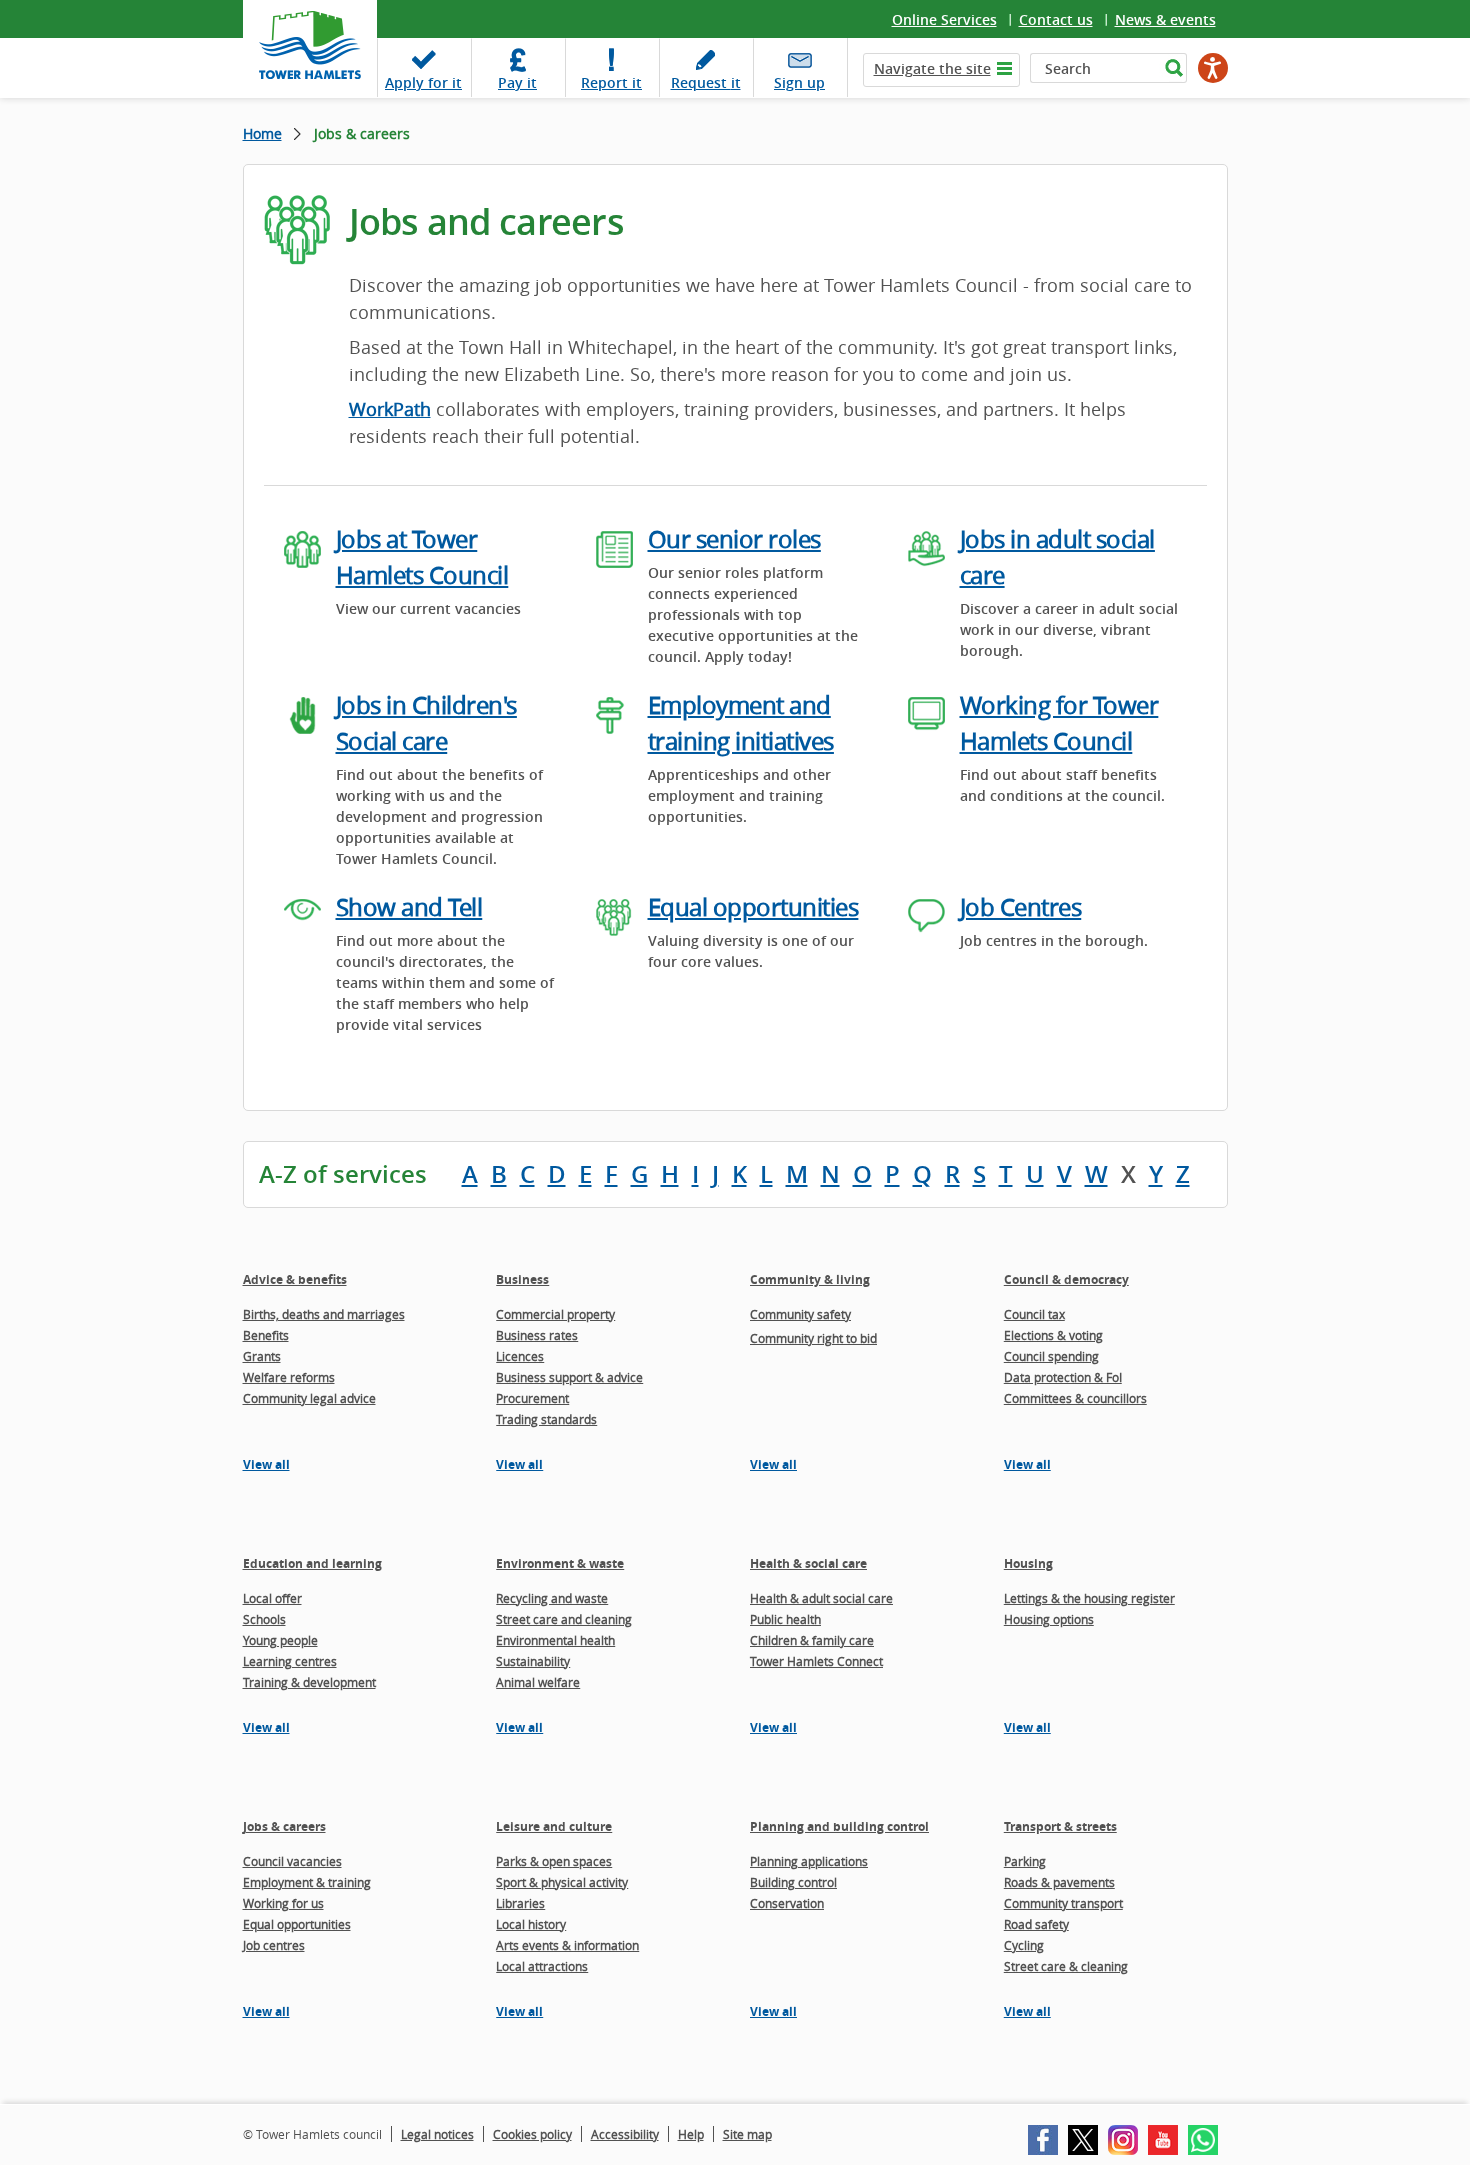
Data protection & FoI (1063, 1377)
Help (691, 2134)
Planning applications (809, 1861)
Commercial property (555, 1314)
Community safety (800, 1314)
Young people (280, 1640)
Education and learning (312, 1563)
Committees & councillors (1075, 1398)
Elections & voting (1053, 1335)
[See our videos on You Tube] (1163, 2140)
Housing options (1049, 1619)
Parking (1025, 1861)
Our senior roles (734, 539)
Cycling (1024, 1945)
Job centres (274, 1945)
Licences (520, 1356)
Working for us (283, 1903)
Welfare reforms (289, 1377)
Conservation (787, 1903)
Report (611, 82)
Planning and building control (839, 1826)
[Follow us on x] (1083, 2140)
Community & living (810, 1279)
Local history (531, 1924)
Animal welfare (538, 1682)
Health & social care (808, 1563)
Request (706, 82)
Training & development (309, 1682)
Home (262, 133)
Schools (264, 1619)
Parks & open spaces (554, 1861)
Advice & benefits (295, 1279)
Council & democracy (1066, 1279)
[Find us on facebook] (1043, 2140)
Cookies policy (532, 2134)
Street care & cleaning (1066, 1966)
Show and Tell (409, 907)
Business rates (537, 1335)
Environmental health (555, 1640)
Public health (785, 1619)
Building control (793, 1882)
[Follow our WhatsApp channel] (1203, 2140)
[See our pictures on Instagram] (1123, 2140)
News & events (1165, 19)
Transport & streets (1060, 1826)
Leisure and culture (554, 1826)
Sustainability (533, 1661)
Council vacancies (292, 1861)
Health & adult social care (821, 1598)
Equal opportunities (753, 907)
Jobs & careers (284, 1826)
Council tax (1034, 1314)
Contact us (1056, 19)
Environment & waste (560, 1563)
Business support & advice (569, 1377)
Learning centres (290, 1661)
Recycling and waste (552, 1598)
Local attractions (542, 1966)
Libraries (520, 1903)
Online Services (944, 19)
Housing (1028, 1563)
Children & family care (812, 1640)
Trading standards (546, 1419)
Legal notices (437, 2134)
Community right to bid (813, 1338)
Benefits (266, 1335)
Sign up (799, 82)
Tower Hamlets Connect (816, 1661)
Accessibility (625, 2134)
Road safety (1036, 1924)
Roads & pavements (1059, 1882)
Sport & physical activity (562, 1882)
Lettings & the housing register (1089, 1598)
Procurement (532, 1398)
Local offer (272, 1598)
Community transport (1063, 1903)
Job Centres (1021, 907)
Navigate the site (932, 68)
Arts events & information (567, 1945)
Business (522, 1279)
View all (266, 1464)
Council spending (1051, 1356)
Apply (423, 82)
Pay (517, 82)
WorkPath (390, 409)
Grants (262, 1356)
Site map (747, 2134)
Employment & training (307, 1882)
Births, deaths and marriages (324, 1314)
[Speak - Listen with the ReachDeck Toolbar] (1213, 68)
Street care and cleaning (564, 1619)
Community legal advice (309, 1398)
